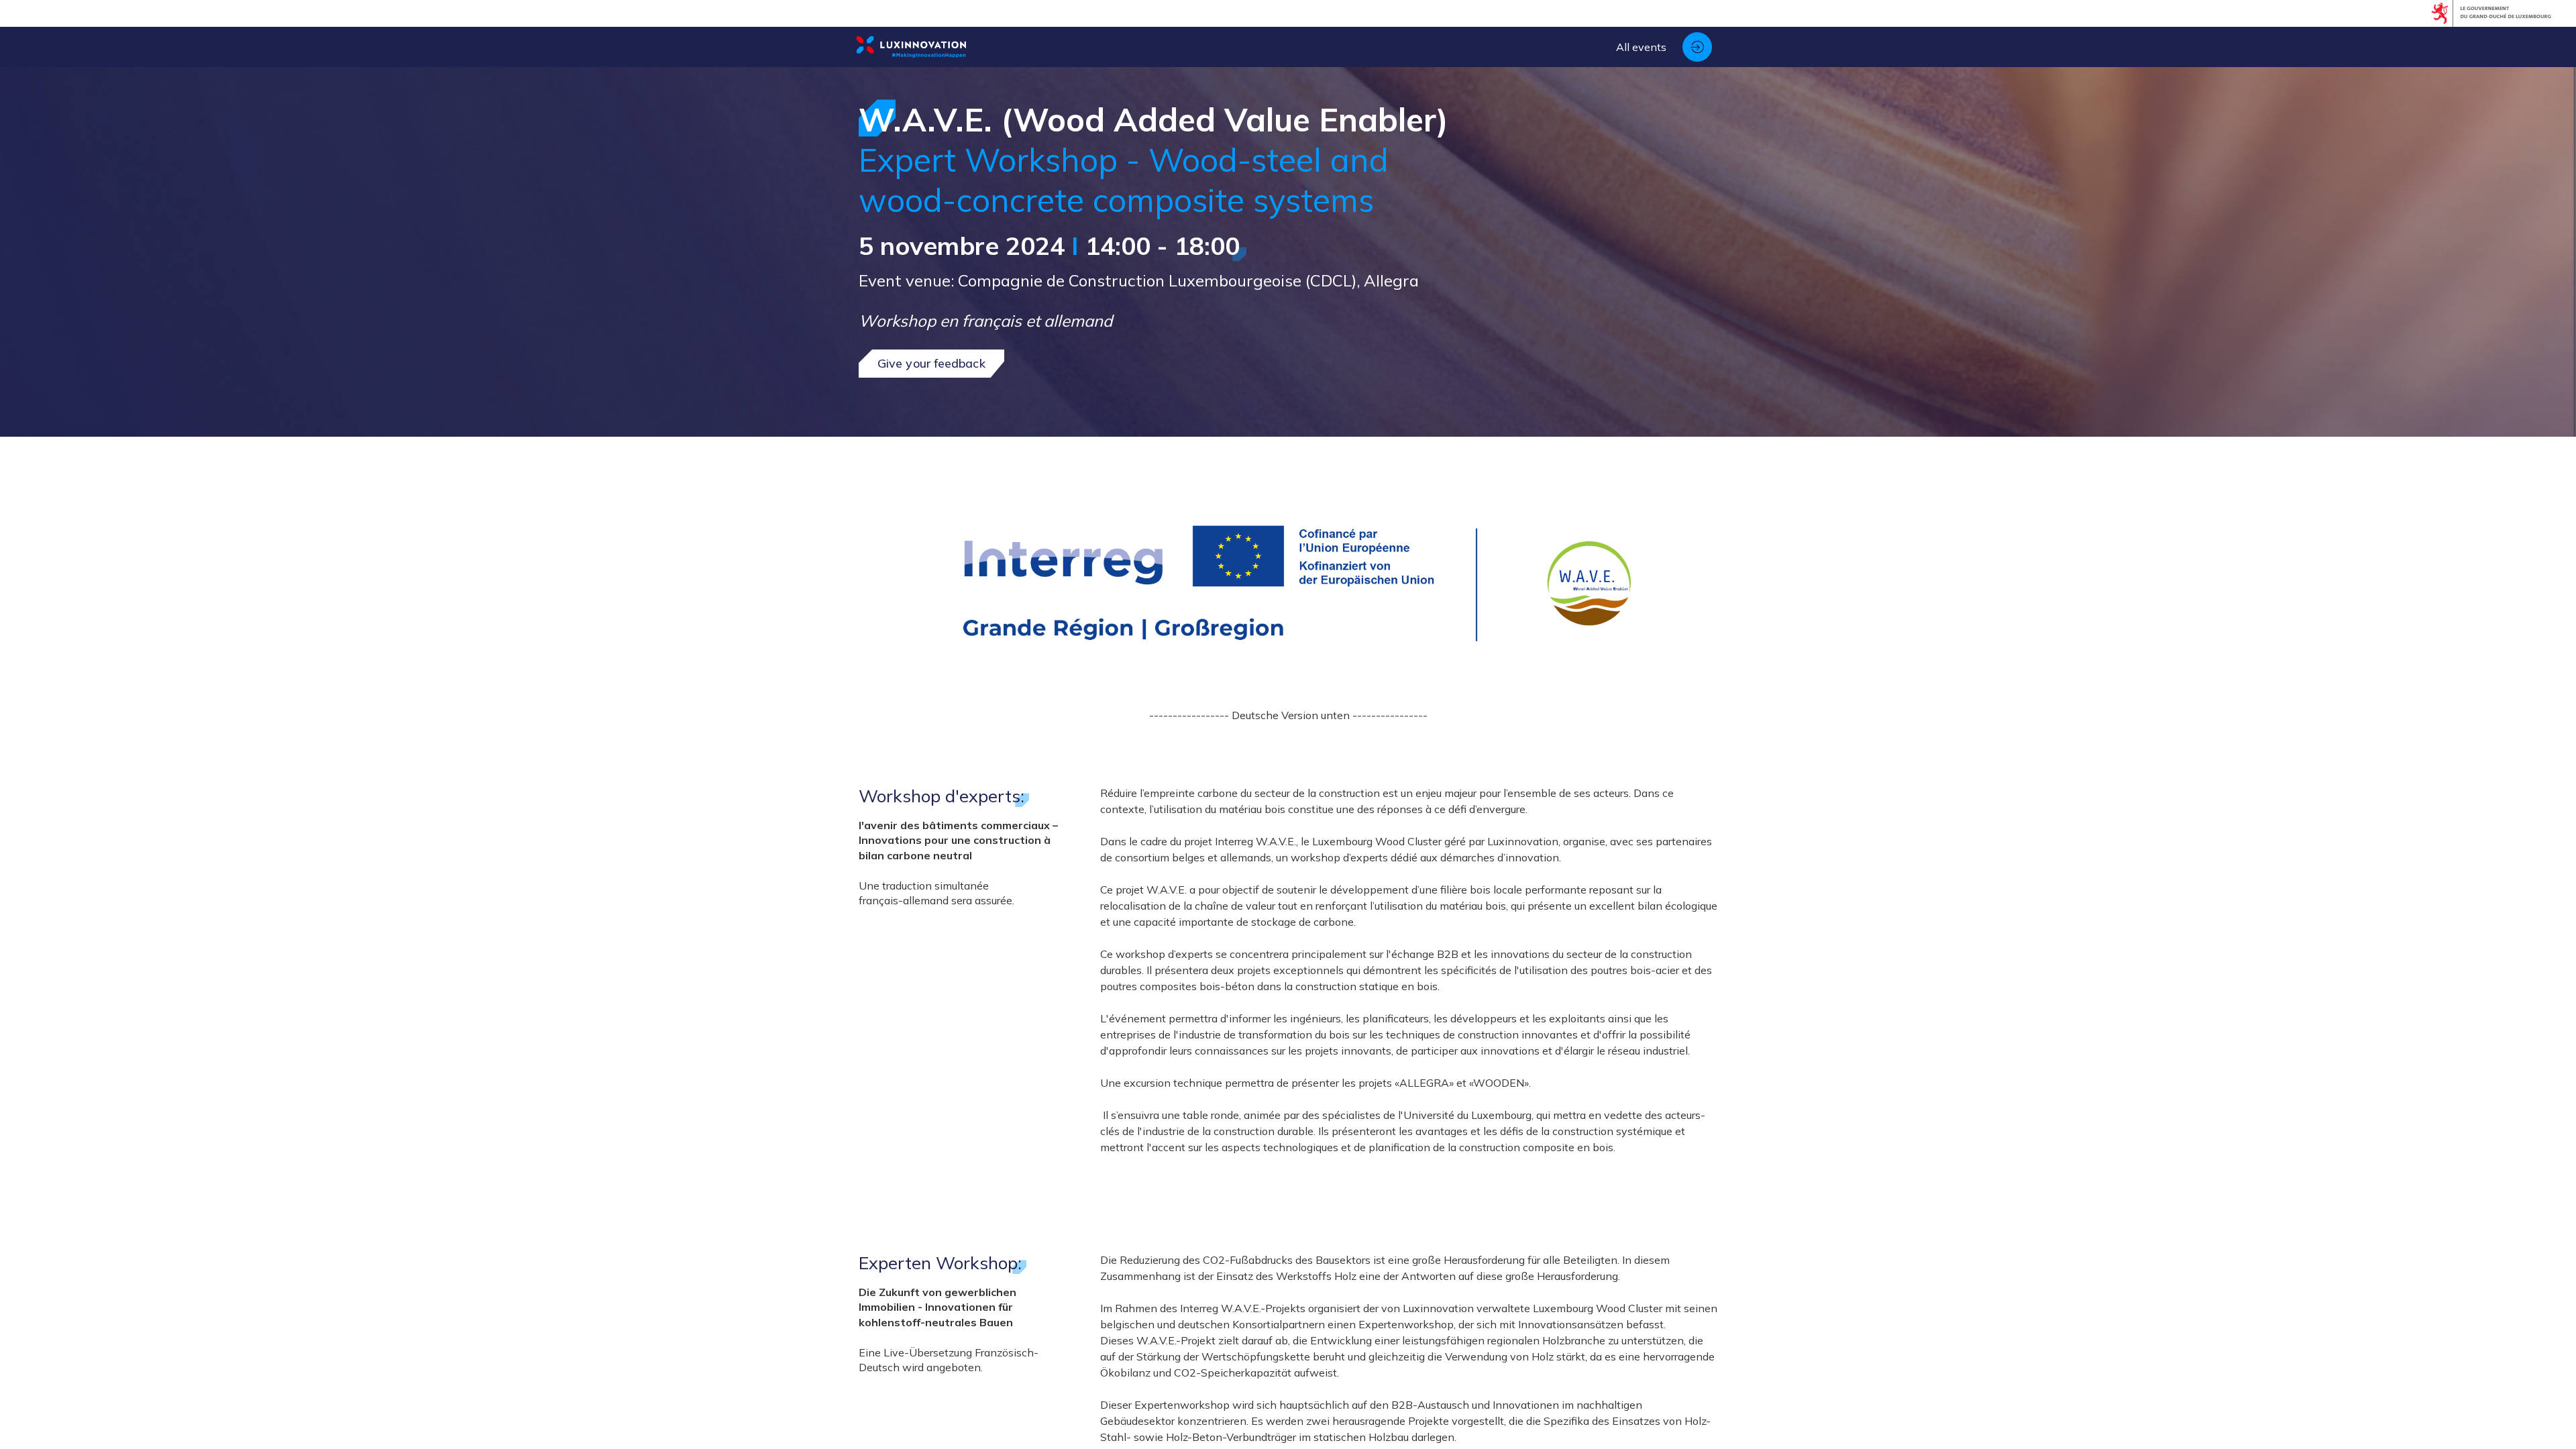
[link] (1641, 47)
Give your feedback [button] (931, 363)
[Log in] (1697, 47)
